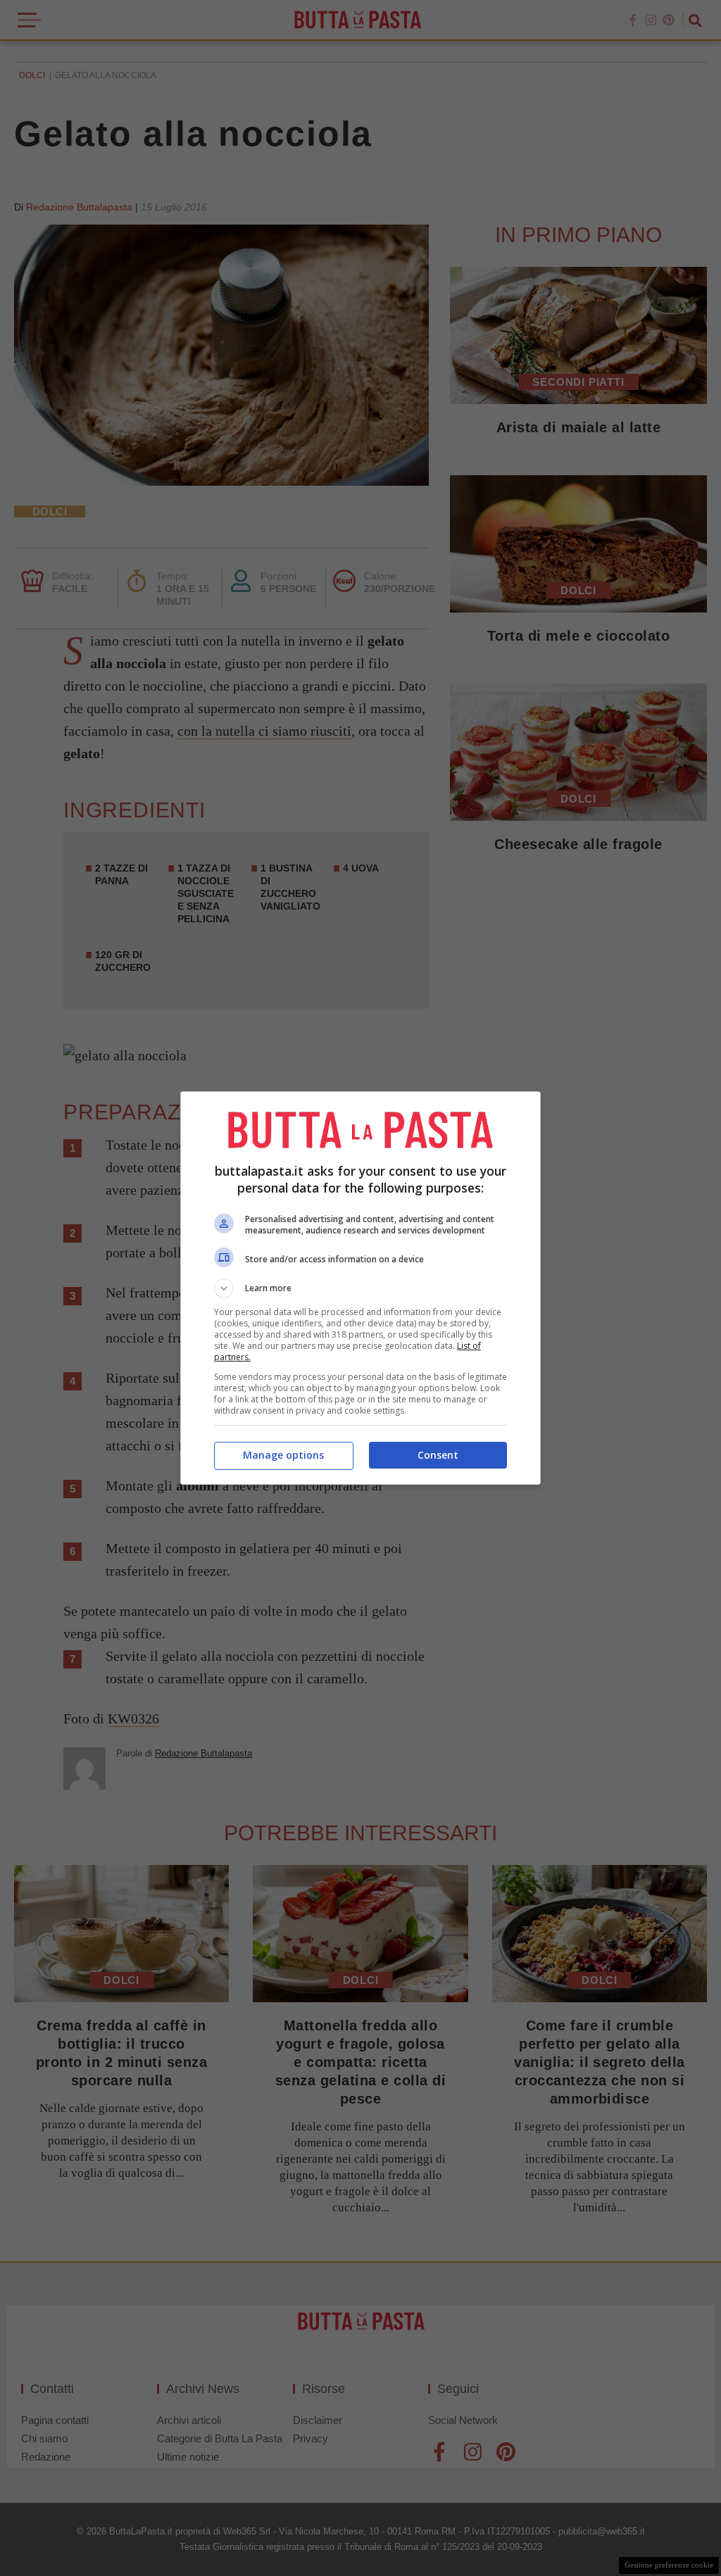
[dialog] (360, 1288)
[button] (360, 1288)
